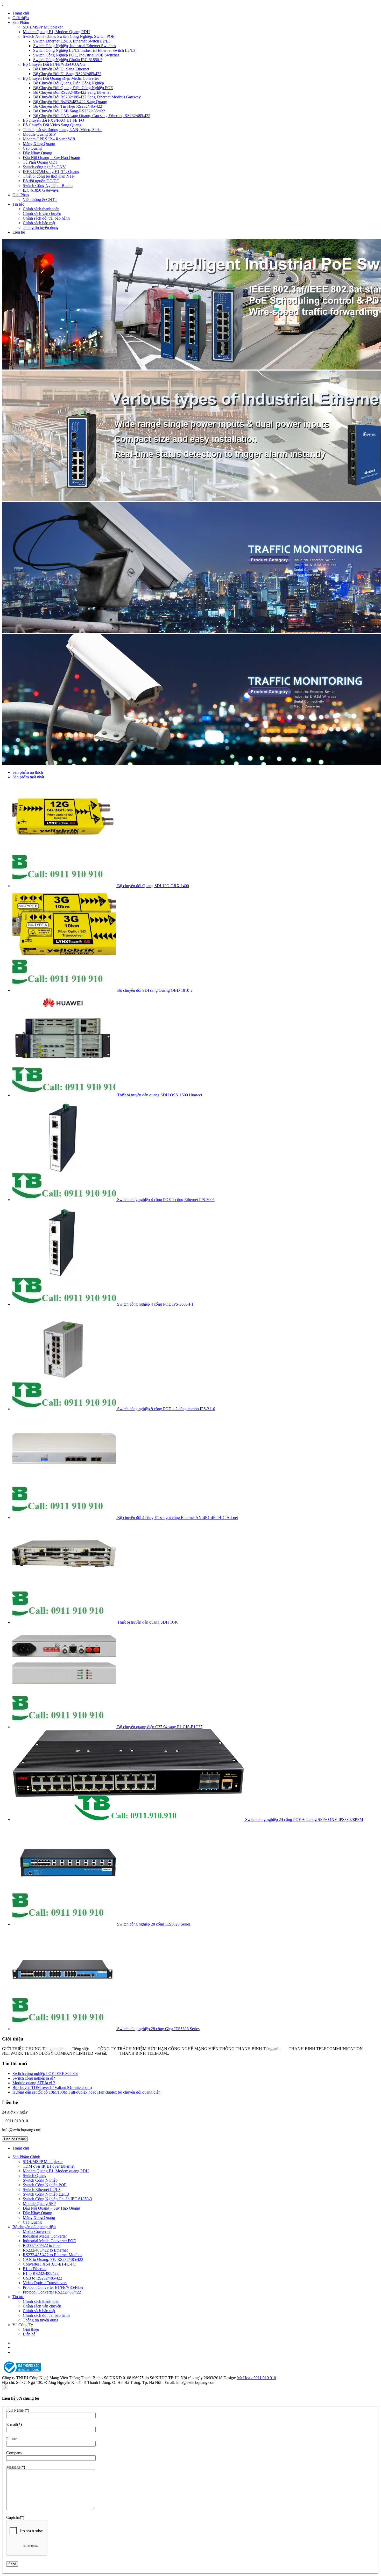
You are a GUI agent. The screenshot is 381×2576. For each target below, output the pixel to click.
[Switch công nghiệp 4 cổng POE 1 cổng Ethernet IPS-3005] (65, 1200)
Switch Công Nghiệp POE (45, 2185)
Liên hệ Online (15, 2139)
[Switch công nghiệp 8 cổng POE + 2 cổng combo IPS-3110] (65, 1409)
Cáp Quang (32, 148)
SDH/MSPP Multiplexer (43, 27)
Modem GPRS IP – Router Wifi (49, 139)
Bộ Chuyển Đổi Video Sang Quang (52, 125)
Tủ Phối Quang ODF (40, 162)
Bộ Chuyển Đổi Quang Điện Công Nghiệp (69, 83)
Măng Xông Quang (39, 144)
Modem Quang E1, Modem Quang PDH (56, 32)
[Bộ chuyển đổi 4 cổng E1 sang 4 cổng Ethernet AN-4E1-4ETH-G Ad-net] (65, 1518)
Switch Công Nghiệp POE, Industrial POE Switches (76, 55)
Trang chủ (21, 13)
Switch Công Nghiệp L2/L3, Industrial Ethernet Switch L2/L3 (84, 50)
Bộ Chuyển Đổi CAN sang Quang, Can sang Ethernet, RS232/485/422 (92, 116)
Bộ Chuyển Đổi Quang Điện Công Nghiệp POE (73, 88)
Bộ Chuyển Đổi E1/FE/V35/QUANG (54, 64)
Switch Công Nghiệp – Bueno (48, 186)
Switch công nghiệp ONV (44, 167)
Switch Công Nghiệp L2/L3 (46, 2194)
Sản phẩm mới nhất (28, 777)
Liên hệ (19, 232)
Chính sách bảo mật (39, 223)
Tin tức (18, 204)
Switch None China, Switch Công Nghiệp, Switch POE (69, 36)
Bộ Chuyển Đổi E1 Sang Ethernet (61, 69)
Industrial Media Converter (45, 2236)
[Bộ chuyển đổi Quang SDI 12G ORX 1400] (65, 886)
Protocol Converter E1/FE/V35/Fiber (53, 2287)
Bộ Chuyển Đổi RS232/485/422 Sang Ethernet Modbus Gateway (87, 97)
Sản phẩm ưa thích (28, 772)
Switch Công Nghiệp (40, 2180)
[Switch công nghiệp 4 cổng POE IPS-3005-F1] (65, 1304)
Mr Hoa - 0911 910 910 (257, 2378)
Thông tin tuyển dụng (41, 227)
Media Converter (37, 2231)
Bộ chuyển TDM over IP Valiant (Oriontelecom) (52, 2087)
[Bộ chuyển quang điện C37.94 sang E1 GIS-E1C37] (65, 1727)
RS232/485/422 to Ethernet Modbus (52, 2255)
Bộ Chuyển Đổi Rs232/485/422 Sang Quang (70, 102)
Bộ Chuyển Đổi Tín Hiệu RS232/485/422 (68, 106)
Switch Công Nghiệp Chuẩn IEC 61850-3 (68, 60)
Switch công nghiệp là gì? (34, 2078)
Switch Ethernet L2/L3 (42, 2190)
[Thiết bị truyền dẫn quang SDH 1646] (65, 1622)
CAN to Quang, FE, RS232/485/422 (53, 2259)
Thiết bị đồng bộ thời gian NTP (49, 176)
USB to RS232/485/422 (43, 2278)
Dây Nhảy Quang (37, 153)
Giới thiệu (21, 18)
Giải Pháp (21, 195)
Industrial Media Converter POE (49, 2241)
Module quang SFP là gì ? (34, 2083)
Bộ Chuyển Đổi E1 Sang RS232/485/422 (67, 74)
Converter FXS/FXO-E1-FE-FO (50, 2264)
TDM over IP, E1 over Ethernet (49, 2166)
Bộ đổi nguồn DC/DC (41, 181)
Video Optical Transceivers (45, 2283)
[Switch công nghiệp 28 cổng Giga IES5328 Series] (65, 2029)
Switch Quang (35, 2176)
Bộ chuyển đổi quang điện (34, 2227)
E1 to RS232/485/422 (41, 2273)
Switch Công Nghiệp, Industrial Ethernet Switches (75, 46)
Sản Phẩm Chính (26, 2157)
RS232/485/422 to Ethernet (45, 2250)
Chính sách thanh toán (41, 209)
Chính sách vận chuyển (42, 214)
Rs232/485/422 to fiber (42, 2245)
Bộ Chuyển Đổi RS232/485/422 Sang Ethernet (72, 92)
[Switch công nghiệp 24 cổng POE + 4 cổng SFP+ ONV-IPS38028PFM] (129, 1819)
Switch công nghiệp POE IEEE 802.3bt (45, 2074)
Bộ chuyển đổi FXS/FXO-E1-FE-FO (54, 120)
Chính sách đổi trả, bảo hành (46, 218)
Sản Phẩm (21, 22)
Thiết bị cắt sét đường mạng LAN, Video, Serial (62, 130)
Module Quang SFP (39, 134)
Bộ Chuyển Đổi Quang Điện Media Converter (61, 78)
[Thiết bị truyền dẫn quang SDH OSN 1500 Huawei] (65, 1095)
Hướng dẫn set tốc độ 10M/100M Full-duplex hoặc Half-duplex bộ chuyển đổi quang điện (86, 2092)
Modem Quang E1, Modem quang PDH (56, 2171)
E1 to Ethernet (35, 2269)
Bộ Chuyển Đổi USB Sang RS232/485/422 (69, 111)
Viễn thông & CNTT (40, 200)
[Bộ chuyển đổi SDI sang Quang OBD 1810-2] (65, 990)
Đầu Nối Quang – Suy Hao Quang (51, 158)
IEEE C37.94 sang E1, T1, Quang (51, 172)
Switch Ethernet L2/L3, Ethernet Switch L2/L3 (72, 41)
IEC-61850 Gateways (41, 190)
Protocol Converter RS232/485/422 (52, 2292)
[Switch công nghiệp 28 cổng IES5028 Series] (65, 1924)
